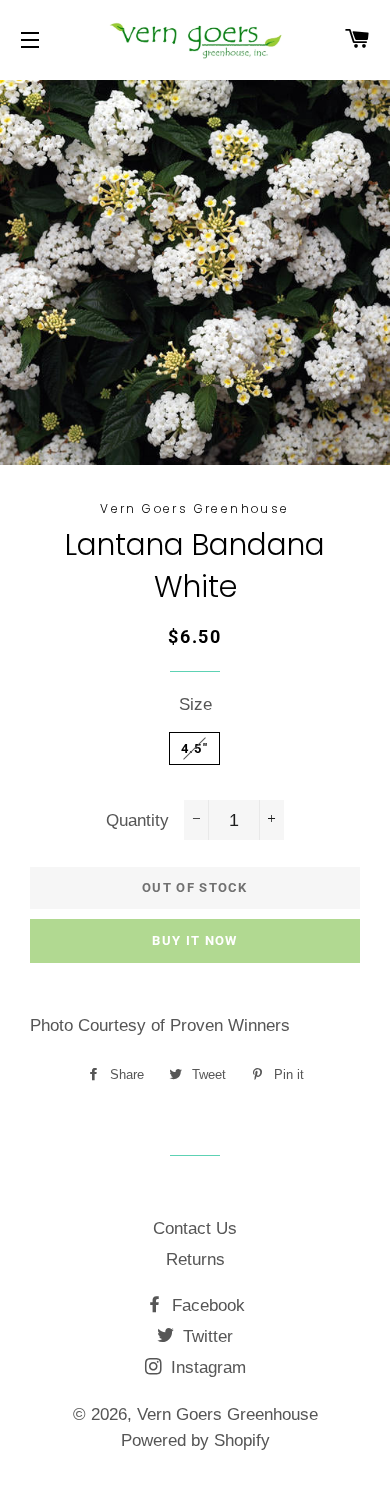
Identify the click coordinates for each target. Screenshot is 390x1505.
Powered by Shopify (195, 1440)
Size (195, 704)
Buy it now (194, 940)
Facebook (206, 1305)
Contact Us (195, 1228)
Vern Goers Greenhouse (227, 1414)
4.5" (194, 748)
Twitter (205, 1336)
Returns (195, 1259)
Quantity (137, 820)
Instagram (206, 1367)
